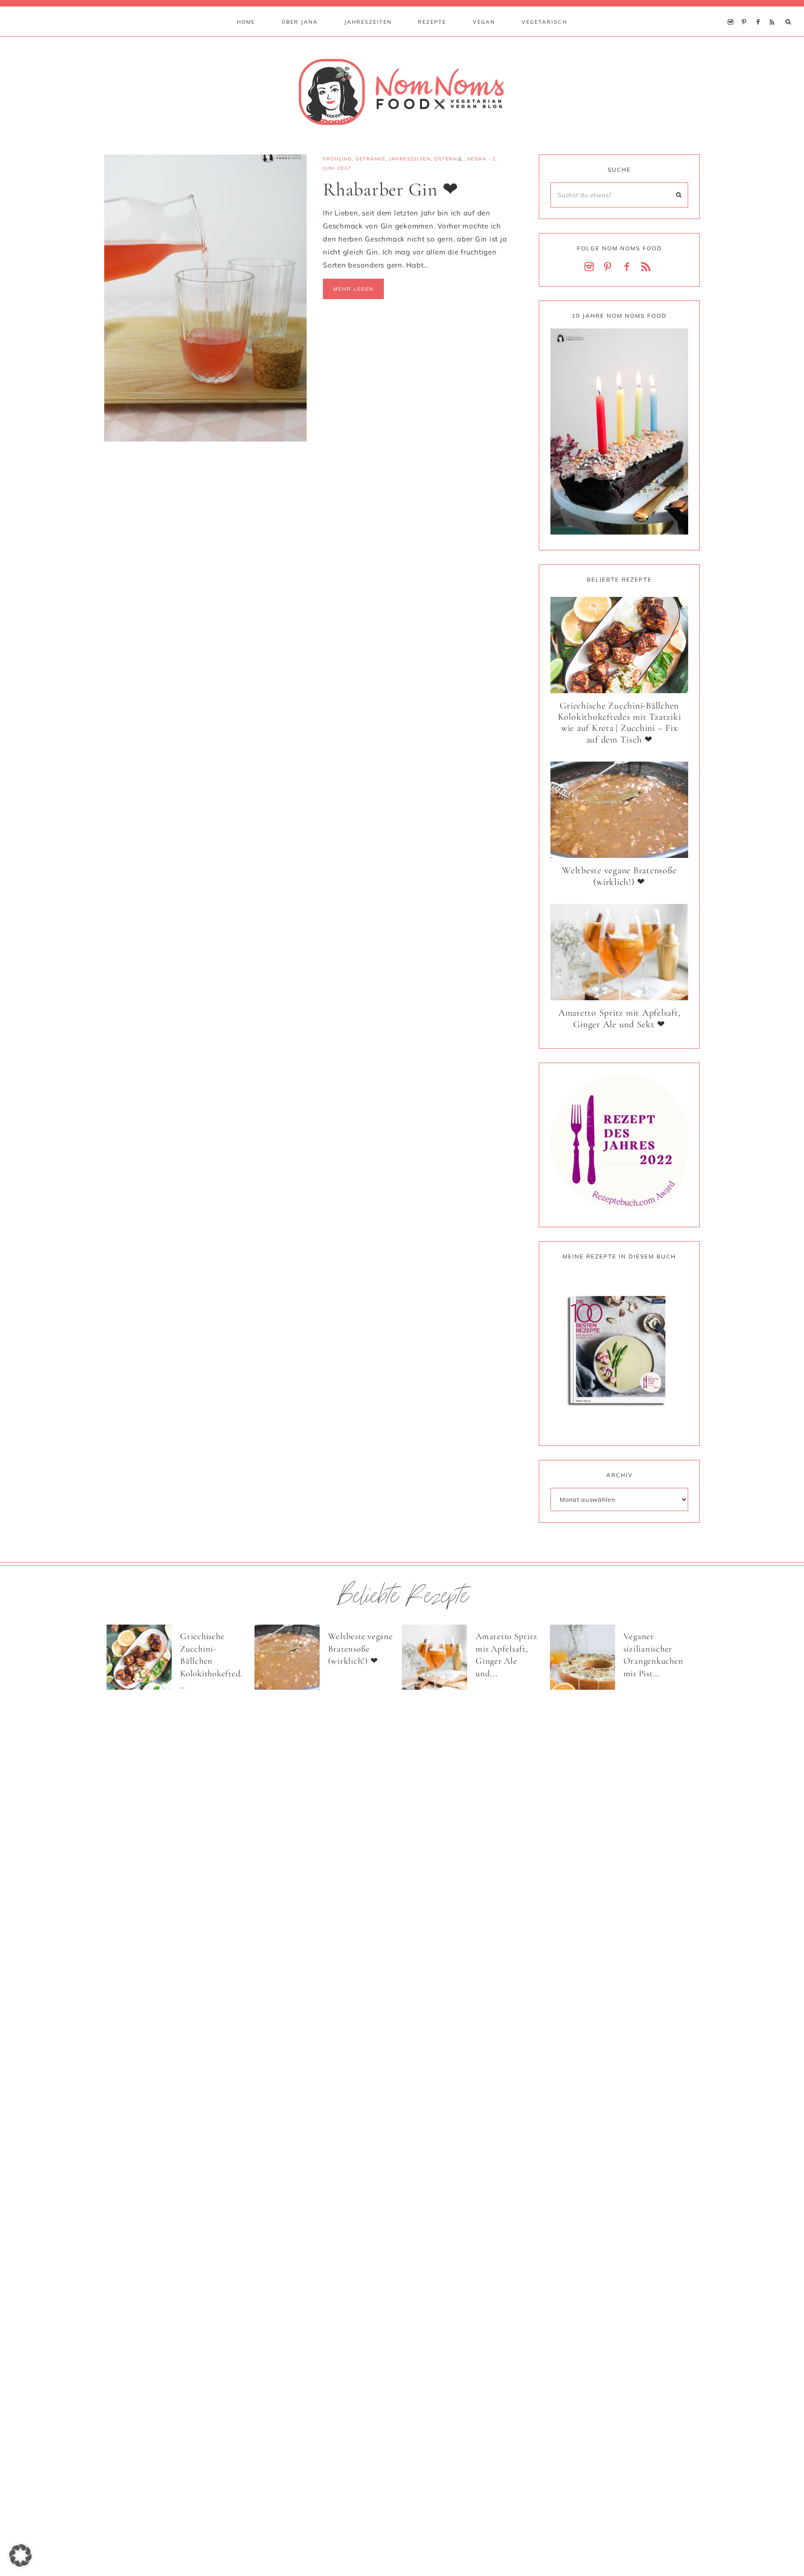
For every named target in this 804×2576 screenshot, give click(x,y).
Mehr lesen (353, 289)
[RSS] (774, 10)
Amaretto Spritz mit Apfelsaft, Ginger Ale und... (506, 1655)
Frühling (337, 159)
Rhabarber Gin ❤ (391, 189)
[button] (20, 2556)
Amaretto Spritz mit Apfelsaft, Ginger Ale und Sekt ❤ (620, 1019)
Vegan (477, 159)
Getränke (370, 159)
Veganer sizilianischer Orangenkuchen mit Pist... (653, 1655)
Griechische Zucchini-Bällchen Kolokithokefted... (211, 1661)
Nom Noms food (402, 92)
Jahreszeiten (410, 159)
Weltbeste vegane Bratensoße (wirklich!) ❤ (619, 876)
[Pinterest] (747, 10)
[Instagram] (733, 10)
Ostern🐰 (449, 159)
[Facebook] (760, 10)
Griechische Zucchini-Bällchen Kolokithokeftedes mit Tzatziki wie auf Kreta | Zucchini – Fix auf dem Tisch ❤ (620, 723)
